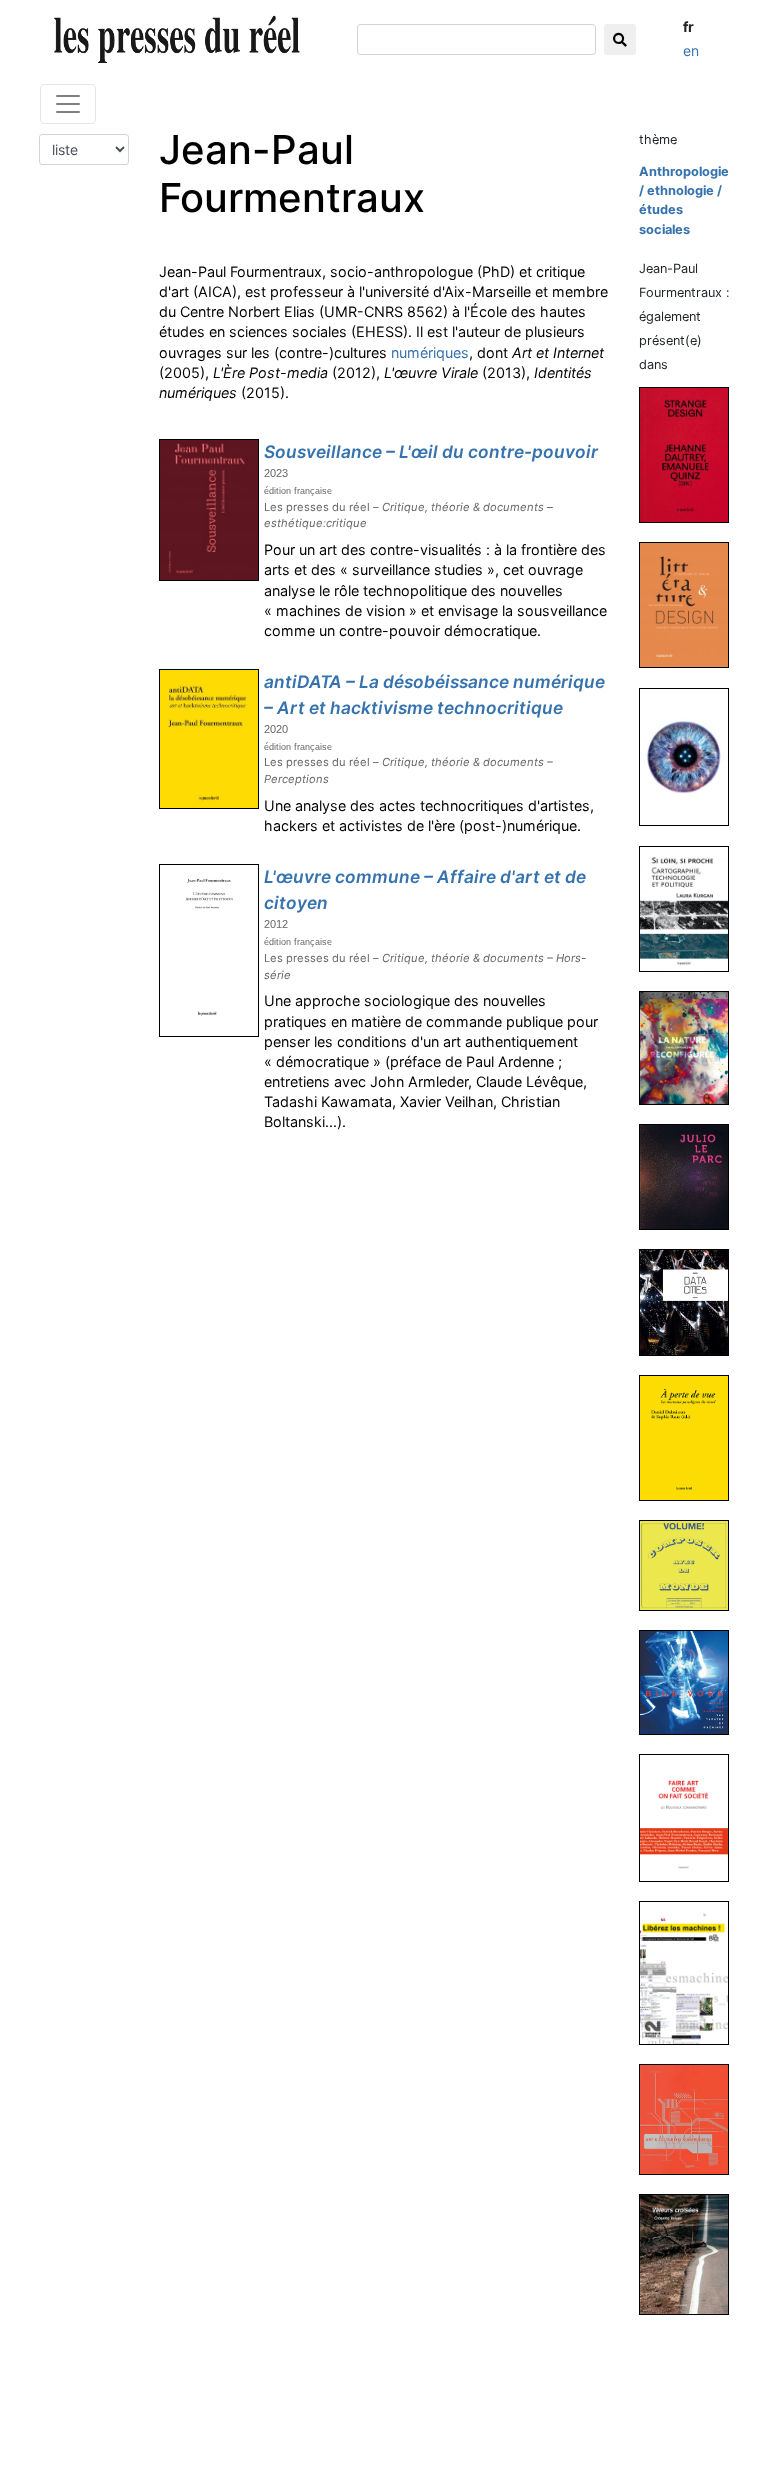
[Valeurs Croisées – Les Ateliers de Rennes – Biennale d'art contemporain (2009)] (692, 2253)
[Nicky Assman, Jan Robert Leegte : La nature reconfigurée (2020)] (692, 1047)
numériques (430, 352)
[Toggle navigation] (68, 104)
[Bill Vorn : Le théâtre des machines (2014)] (692, 1681)
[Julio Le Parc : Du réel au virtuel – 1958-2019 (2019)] (692, 1176)
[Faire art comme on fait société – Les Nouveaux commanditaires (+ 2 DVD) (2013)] (692, 1817)
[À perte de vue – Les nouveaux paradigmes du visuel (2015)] (692, 1436)
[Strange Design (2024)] (692, 453)
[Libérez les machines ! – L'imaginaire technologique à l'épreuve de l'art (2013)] (692, 1972)
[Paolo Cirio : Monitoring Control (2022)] (692, 756)
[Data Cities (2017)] (692, 1301)
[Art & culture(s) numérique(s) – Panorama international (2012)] (692, 2118)
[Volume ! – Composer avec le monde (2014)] (692, 1564)
